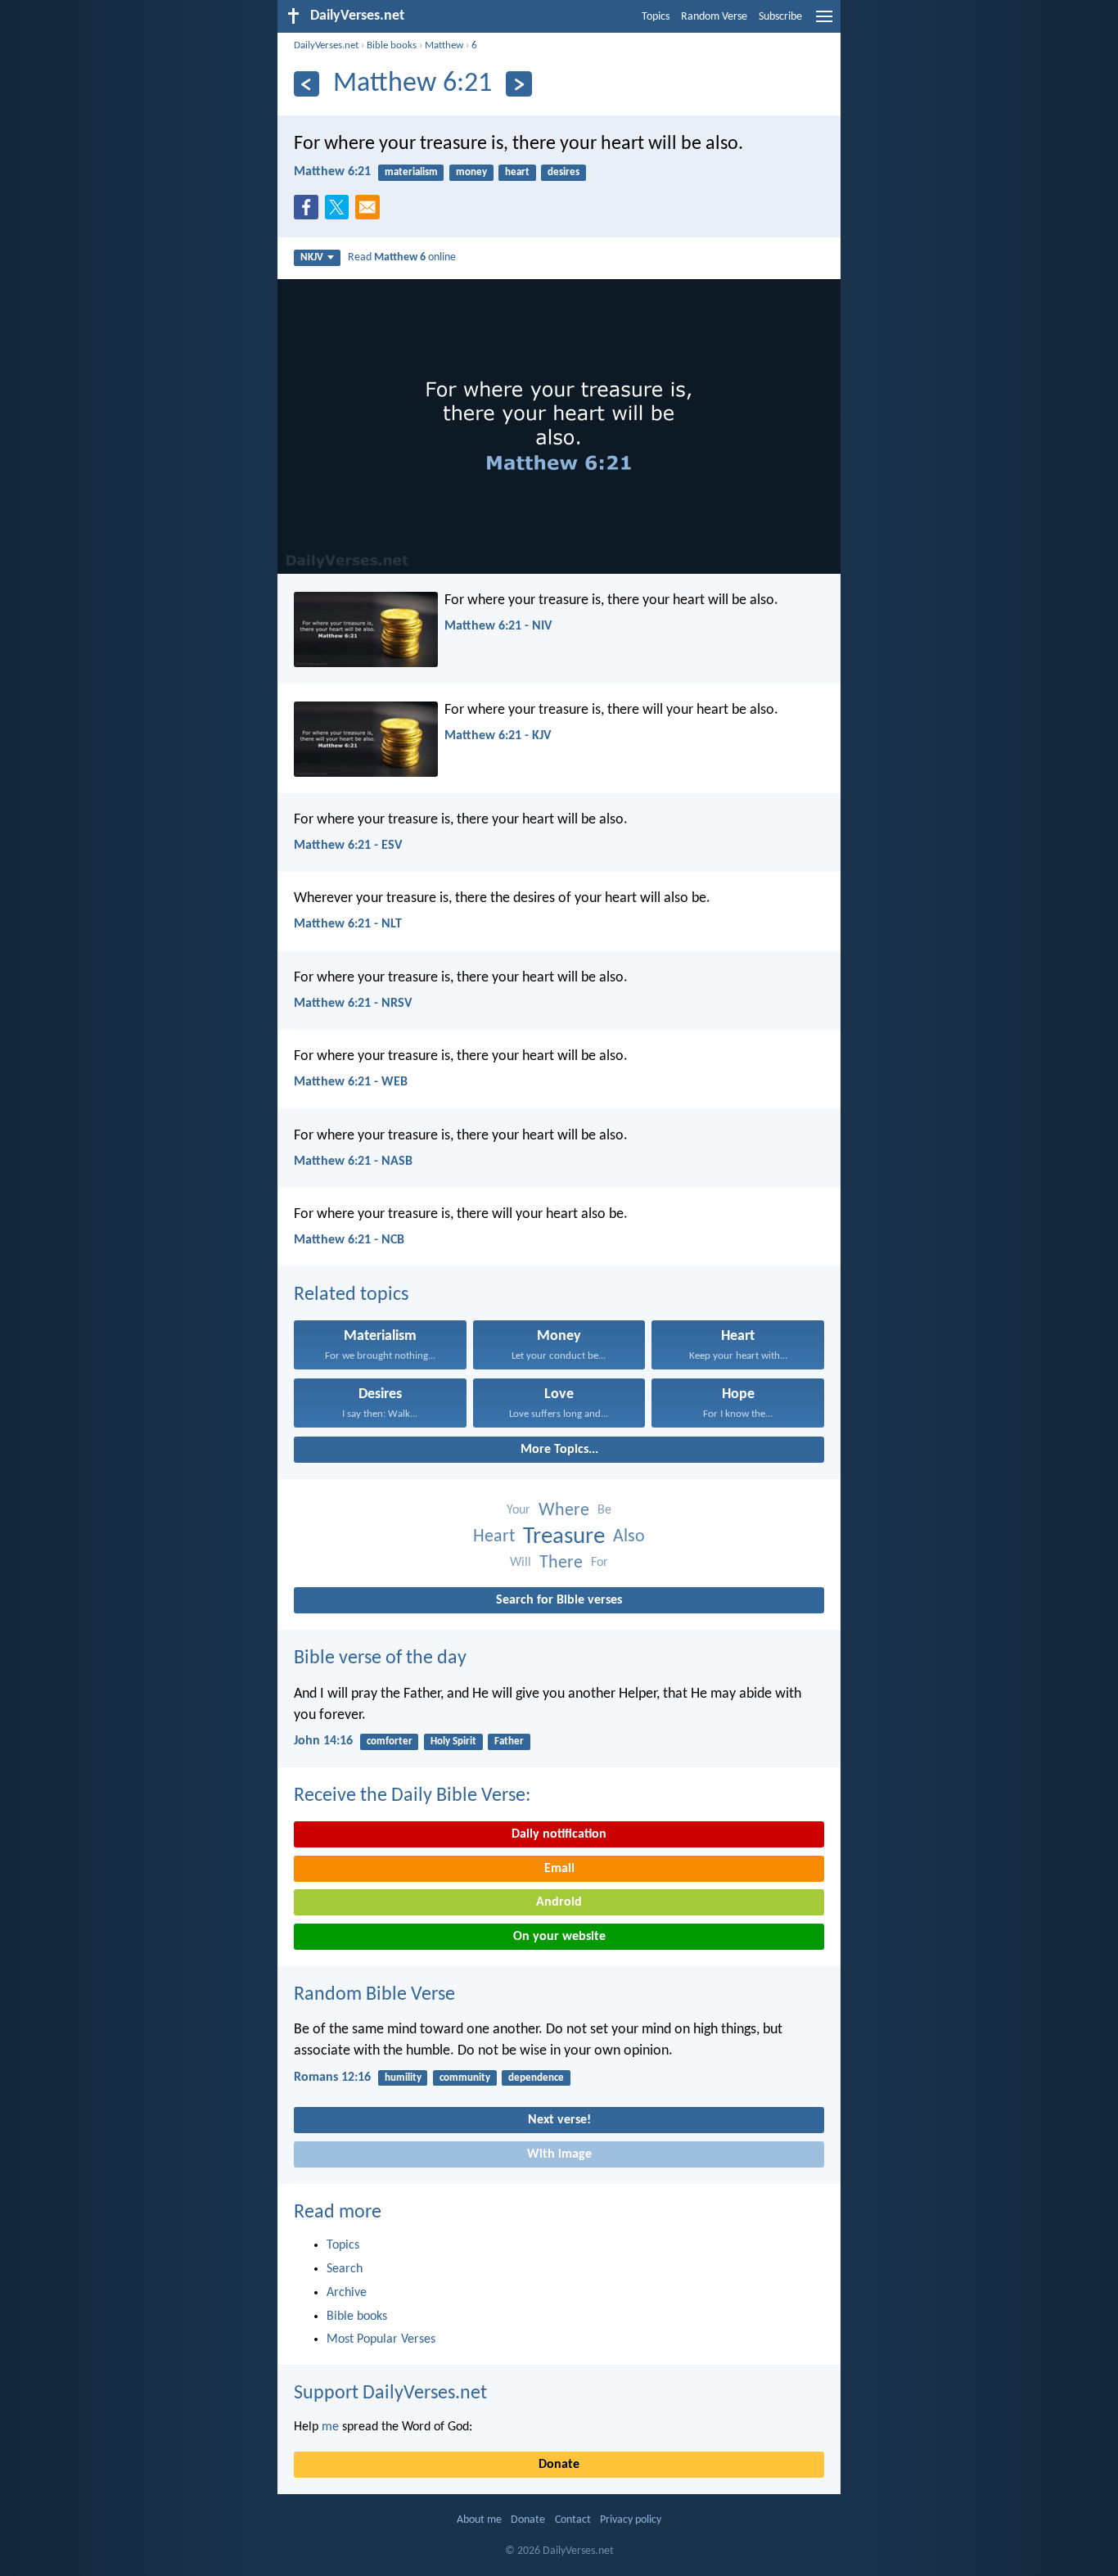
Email (559, 1869)
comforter (390, 1741)
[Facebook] (309, 212)
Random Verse (714, 17)
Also (629, 1537)
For (600, 1563)
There (561, 1563)
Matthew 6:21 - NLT (348, 924)
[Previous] (307, 84)
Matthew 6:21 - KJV (498, 736)
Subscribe (780, 17)
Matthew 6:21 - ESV (348, 846)
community (465, 2078)
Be (604, 1510)
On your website (559, 1937)
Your (518, 1510)
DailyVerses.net (326, 45)
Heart (494, 1537)
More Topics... (559, 1450)
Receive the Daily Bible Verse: (412, 1796)
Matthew (444, 45)
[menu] (824, 23)
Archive (347, 2293)
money (471, 172)
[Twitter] (340, 212)
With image (559, 2154)
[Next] (518, 84)
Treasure (564, 1537)
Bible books (392, 45)
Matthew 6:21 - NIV (498, 626)
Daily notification (559, 1834)
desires (564, 172)
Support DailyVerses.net (390, 2393)
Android (559, 1902)
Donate (559, 2465)
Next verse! (559, 2120)
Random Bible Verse (374, 1995)
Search (345, 2269)
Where (564, 1511)
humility (403, 2078)
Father (509, 1741)
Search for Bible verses (559, 1600)
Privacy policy (631, 2520)
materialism (411, 172)
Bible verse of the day (380, 1658)
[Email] (371, 212)
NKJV (312, 257)
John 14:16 (323, 1741)
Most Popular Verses (381, 2339)
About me (479, 2520)
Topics (656, 17)
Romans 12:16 (332, 2077)
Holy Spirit (453, 1741)
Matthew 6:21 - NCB (349, 1240)
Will (521, 1563)
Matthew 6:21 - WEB (351, 1082)
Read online (402, 257)
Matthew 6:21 (332, 172)
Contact (573, 2520)
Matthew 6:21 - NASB (353, 1162)
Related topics (351, 1295)
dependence (536, 2078)
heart (517, 172)
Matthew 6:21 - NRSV (353, 1004)
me (330, 2427)
